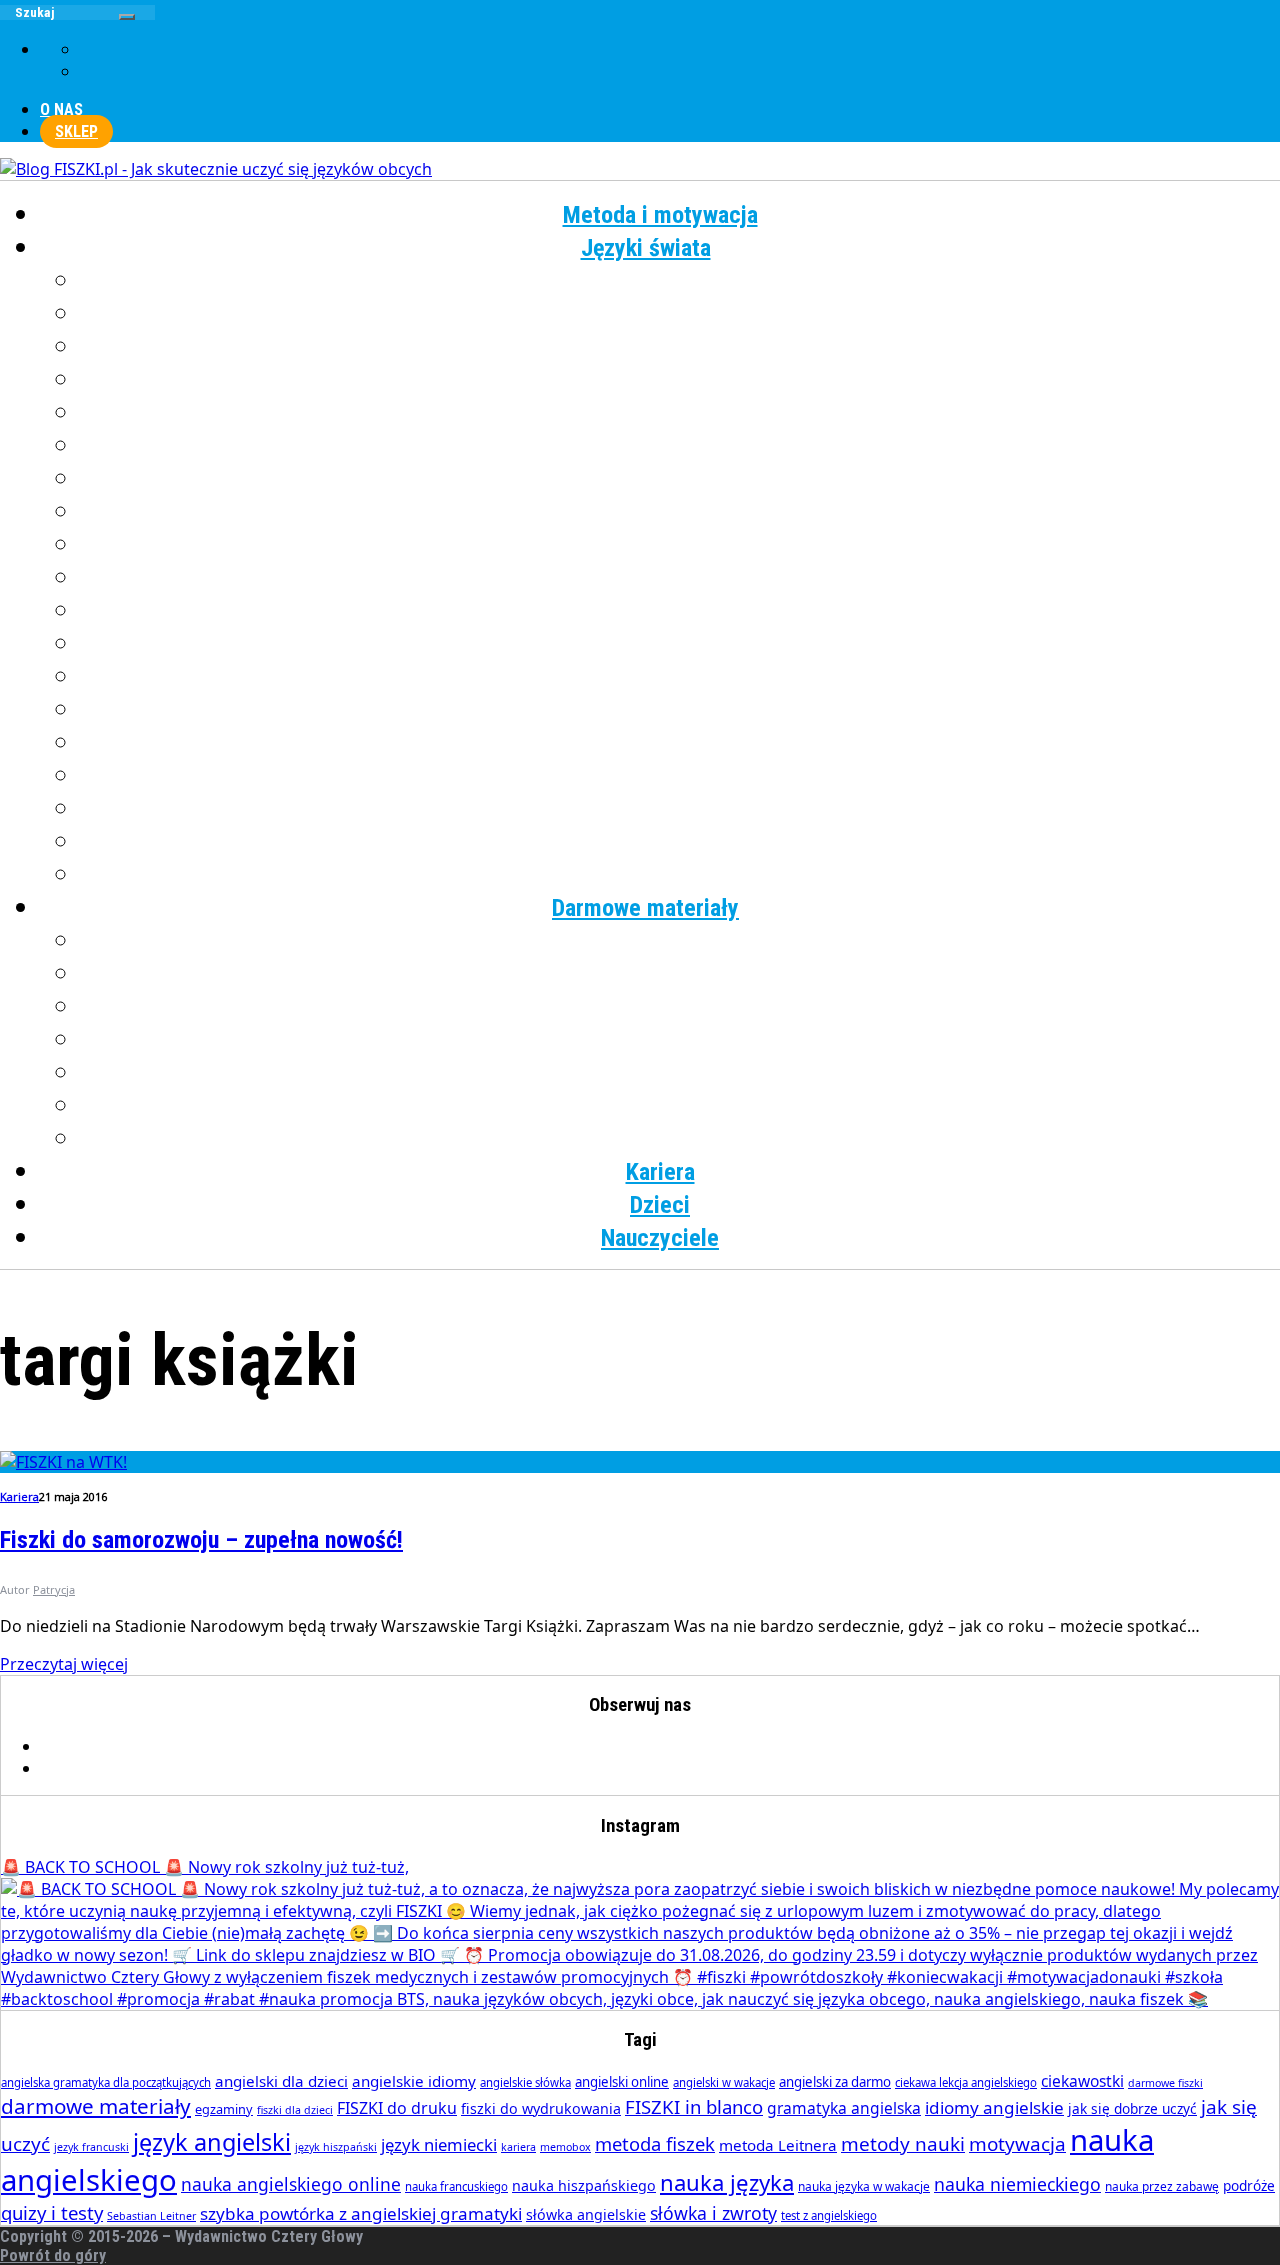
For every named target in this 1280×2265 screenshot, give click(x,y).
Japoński (680, 446)
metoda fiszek (655, 2143)
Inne (680, 875)
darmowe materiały (96, 2106)
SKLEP (76, 131)
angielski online (622, 2082)
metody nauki (903, 2144)
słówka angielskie (586, 2214)
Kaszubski (680, 479)
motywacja (1017, 2144)
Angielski (680, 281)
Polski (680, 644)
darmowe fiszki (1165, 2083)
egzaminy (224, 2109)
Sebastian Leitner (151, 2216)
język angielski (212, 2142)
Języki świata (646, 248)
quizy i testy (52, 2212)
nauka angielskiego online (291, 2184)
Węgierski (680, 809)
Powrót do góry (53, 2255)
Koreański (680, 512)
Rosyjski (680, 710)
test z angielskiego (829, 2215)
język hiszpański (336, 2147)
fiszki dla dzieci (295, 2110)
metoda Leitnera (778, 2145)
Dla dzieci (680, 1139)
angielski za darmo (835, 2082)
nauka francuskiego (456, 2186)
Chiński (680, 314)
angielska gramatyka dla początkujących (106, 2082)
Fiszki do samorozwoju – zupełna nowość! (201, 1540)
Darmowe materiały (645, 908)
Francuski (680, 347)
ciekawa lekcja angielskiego (966, 2082)
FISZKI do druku (397, 2108)
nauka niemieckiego (1017, 2184)
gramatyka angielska (844, 2108)
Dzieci (660, 1205)
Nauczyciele (660, 1238)
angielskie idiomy (414, 2081)
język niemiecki (439, 2144)
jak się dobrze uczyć (1132, 2108)
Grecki (680, 380)
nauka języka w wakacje (864, 2186)
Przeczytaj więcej (64, 1664)
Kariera (660, 1172)
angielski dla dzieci (281, 2081)
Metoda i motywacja (660, 215)
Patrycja (54, 1589)
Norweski (680, 611)
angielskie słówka (525, 2082)
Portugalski (680, 677)
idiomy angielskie (994, 2107)
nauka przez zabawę (1162, 2186)
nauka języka (727, 2182)
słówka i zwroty (713, 2213)
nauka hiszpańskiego (584, 2185)
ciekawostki (1082, 2081)
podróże (1249, 2185)
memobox (565, 2147)
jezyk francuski (91, 2147)
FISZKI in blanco (694, 2106)
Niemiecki (680, 578)
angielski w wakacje (724, 2082)
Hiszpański (680, 413)
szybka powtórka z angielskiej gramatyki (361, 2213)
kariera (518, 2147)
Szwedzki (680, 743)
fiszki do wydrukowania (541, 2108)
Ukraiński (680, 776)
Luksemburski (680, 545)
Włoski (680, 842)
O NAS (61, 109)
